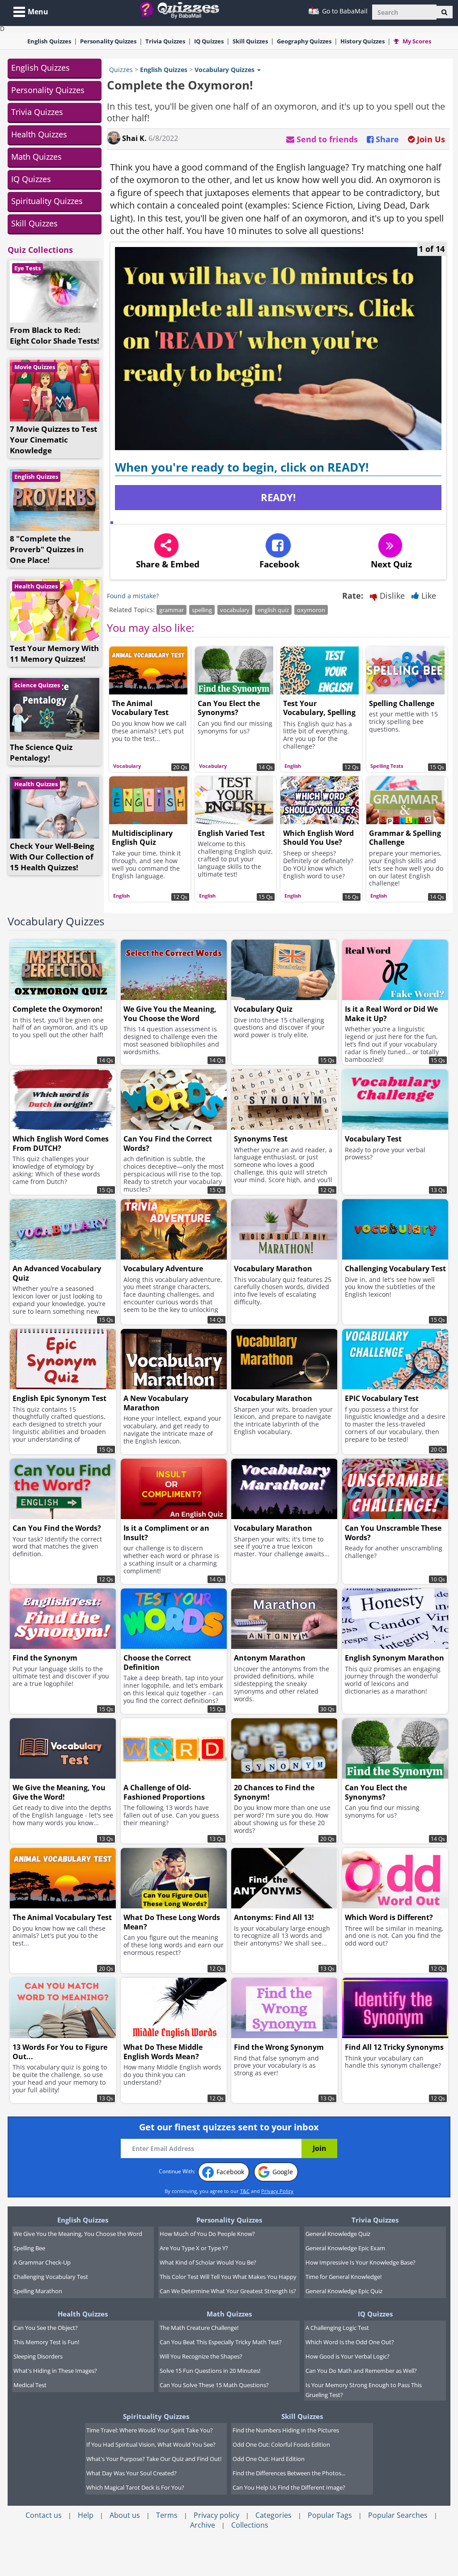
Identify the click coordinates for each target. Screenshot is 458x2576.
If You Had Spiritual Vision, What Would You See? (151, 2444)
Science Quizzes (37, 685)
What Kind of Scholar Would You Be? (208, 2262)
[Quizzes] (183, 9)
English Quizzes (40, 68)
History (363, 41)
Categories (274, 2515)
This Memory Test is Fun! (46, 2342)
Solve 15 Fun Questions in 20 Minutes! (210, 2371)
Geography (304, 41)
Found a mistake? (133, 596)
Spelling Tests (387, 766)
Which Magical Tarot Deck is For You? (135, 2487)
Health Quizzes (39, 134)
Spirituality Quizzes (47, 201)
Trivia (165, 41)
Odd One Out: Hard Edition (269, 2459)
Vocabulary (127, 766)
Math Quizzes (36, 157)
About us (125, 2515)
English (49, 41)
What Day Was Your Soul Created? (131, 2473)
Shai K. (134, 138)
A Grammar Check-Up (42, 2262)
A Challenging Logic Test (337, 2328)
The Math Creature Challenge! (199, 2328)
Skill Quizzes (34, 223)
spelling (202, 610)
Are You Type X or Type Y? (194, 2248)
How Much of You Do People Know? (207, 2234)
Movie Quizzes (35, 367)
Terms (167, 2515)
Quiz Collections (40, 250)
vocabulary (235, 610)
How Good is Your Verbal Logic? (348, 2356)
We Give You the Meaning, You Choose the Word (78, 2234)
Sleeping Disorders (38, 2356)
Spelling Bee (29, 2248)
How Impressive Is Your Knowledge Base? (360, 2262)
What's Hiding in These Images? (55, 2371)
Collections (250, 2525)
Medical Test (30, 2385)
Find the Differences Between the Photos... (289, 2473)
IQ (209, 41)
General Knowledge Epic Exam (345, 2248)
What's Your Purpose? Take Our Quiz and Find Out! (154, 2459)
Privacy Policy (277, 2191)
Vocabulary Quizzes (56, 921)
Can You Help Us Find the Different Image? (289, 2487)
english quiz (273, 610)
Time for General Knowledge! (343, 2277)
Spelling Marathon (38, 2291)
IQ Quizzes (31, 179)
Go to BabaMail (344, 11)
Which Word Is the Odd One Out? (350, 2342)
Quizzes (121, 70)
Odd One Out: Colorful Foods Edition (281, 2444)
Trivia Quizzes (37, 112)
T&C (245, 2191)
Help (86, 2515)
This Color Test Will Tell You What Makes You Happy (228, 2277)
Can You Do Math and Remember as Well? (361, 2371)
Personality (108, 41)
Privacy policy (216, 2515)
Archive (203, 2525)
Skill (250, 41)
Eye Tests (28, 268)
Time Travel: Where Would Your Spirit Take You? (150, 2430)
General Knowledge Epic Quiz (344, 2291)
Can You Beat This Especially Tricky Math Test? (221, 2342)
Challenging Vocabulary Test (51, 2277)
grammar (172, 610)
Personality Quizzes (48, 90)
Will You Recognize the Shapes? (201, 2356)
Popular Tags (330, 2515)
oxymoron (311, 610)
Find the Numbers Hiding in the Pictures (286, 2430)
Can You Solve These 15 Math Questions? (214, 2385)
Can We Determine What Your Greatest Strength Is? (228, 2291)
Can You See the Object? (46, 2328)
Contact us (44, 2515)
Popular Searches (398, 2515)
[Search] (444, 12)
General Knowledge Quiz (338, 2234)
